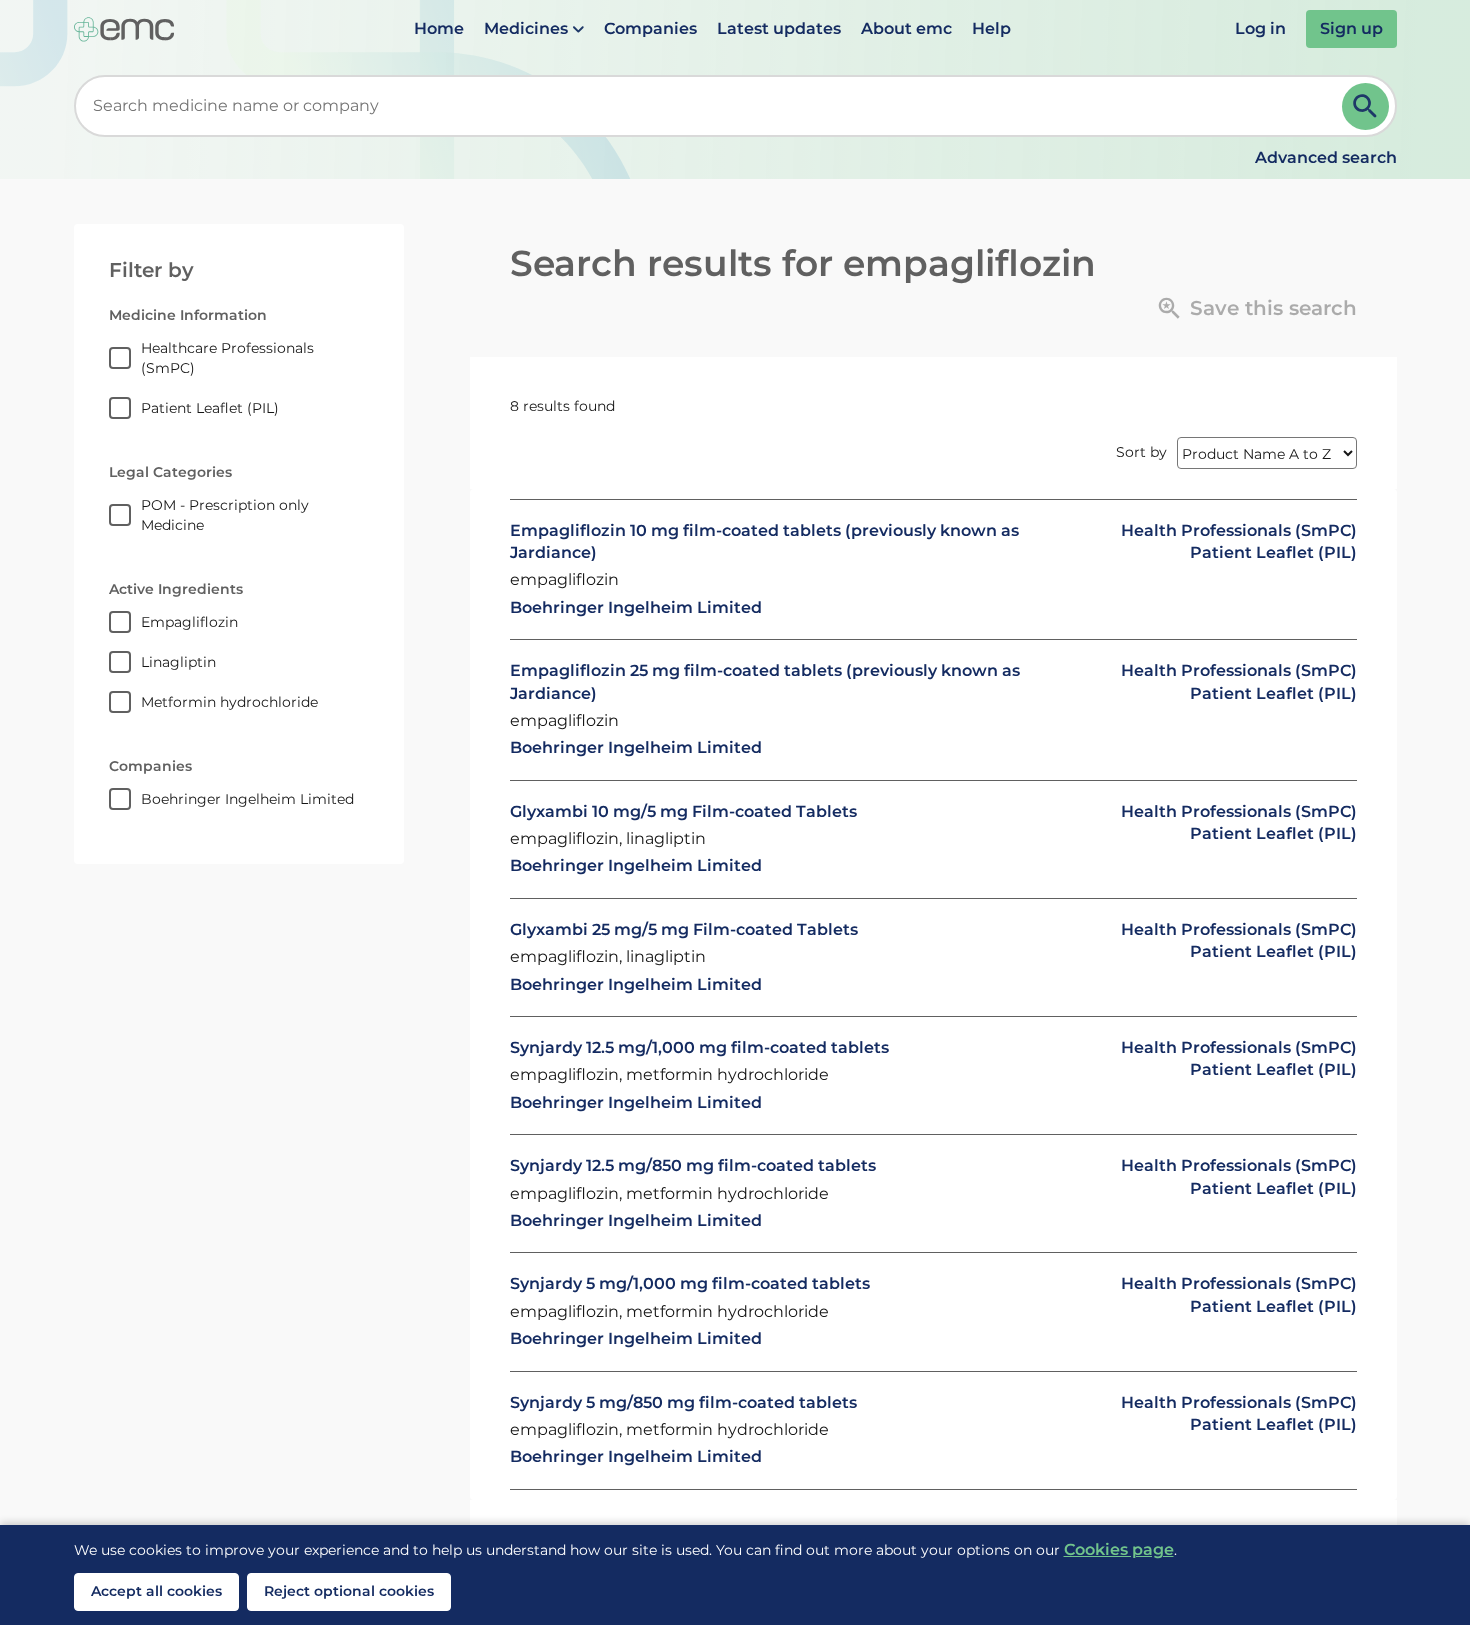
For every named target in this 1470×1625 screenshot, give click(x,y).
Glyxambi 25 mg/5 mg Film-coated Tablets (684, 929)
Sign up (1351, 28)
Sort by (1141, 452)
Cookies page (1119, 1549)
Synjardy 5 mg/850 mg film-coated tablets (683, 1402)
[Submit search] (1365, 106)
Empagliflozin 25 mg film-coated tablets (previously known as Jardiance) (765, 681)
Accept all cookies (156, 1591)
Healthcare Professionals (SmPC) (227, 358)
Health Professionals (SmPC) (1239, 530)
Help (991, 28)
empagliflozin (189, 622)
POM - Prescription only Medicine (225, 515)
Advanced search (1326, 157)
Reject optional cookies (349, 1591)
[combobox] (712, 106)
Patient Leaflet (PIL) (210, 408)
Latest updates (779, 28)
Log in (1260, 28)
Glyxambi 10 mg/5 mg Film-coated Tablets (683, 811)
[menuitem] (439, 29)
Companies (650, 28)
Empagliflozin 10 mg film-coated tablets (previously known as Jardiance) (764, 541)
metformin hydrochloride (229, 702)
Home (439, 28)
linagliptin (178, 662)
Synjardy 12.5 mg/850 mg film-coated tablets (693, 1165)
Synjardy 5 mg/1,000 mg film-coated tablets (690, 1283)
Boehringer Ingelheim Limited (247, 799)
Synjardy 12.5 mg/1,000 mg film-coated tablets (699, 1047)
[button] (534, 29)
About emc (906, 28)
